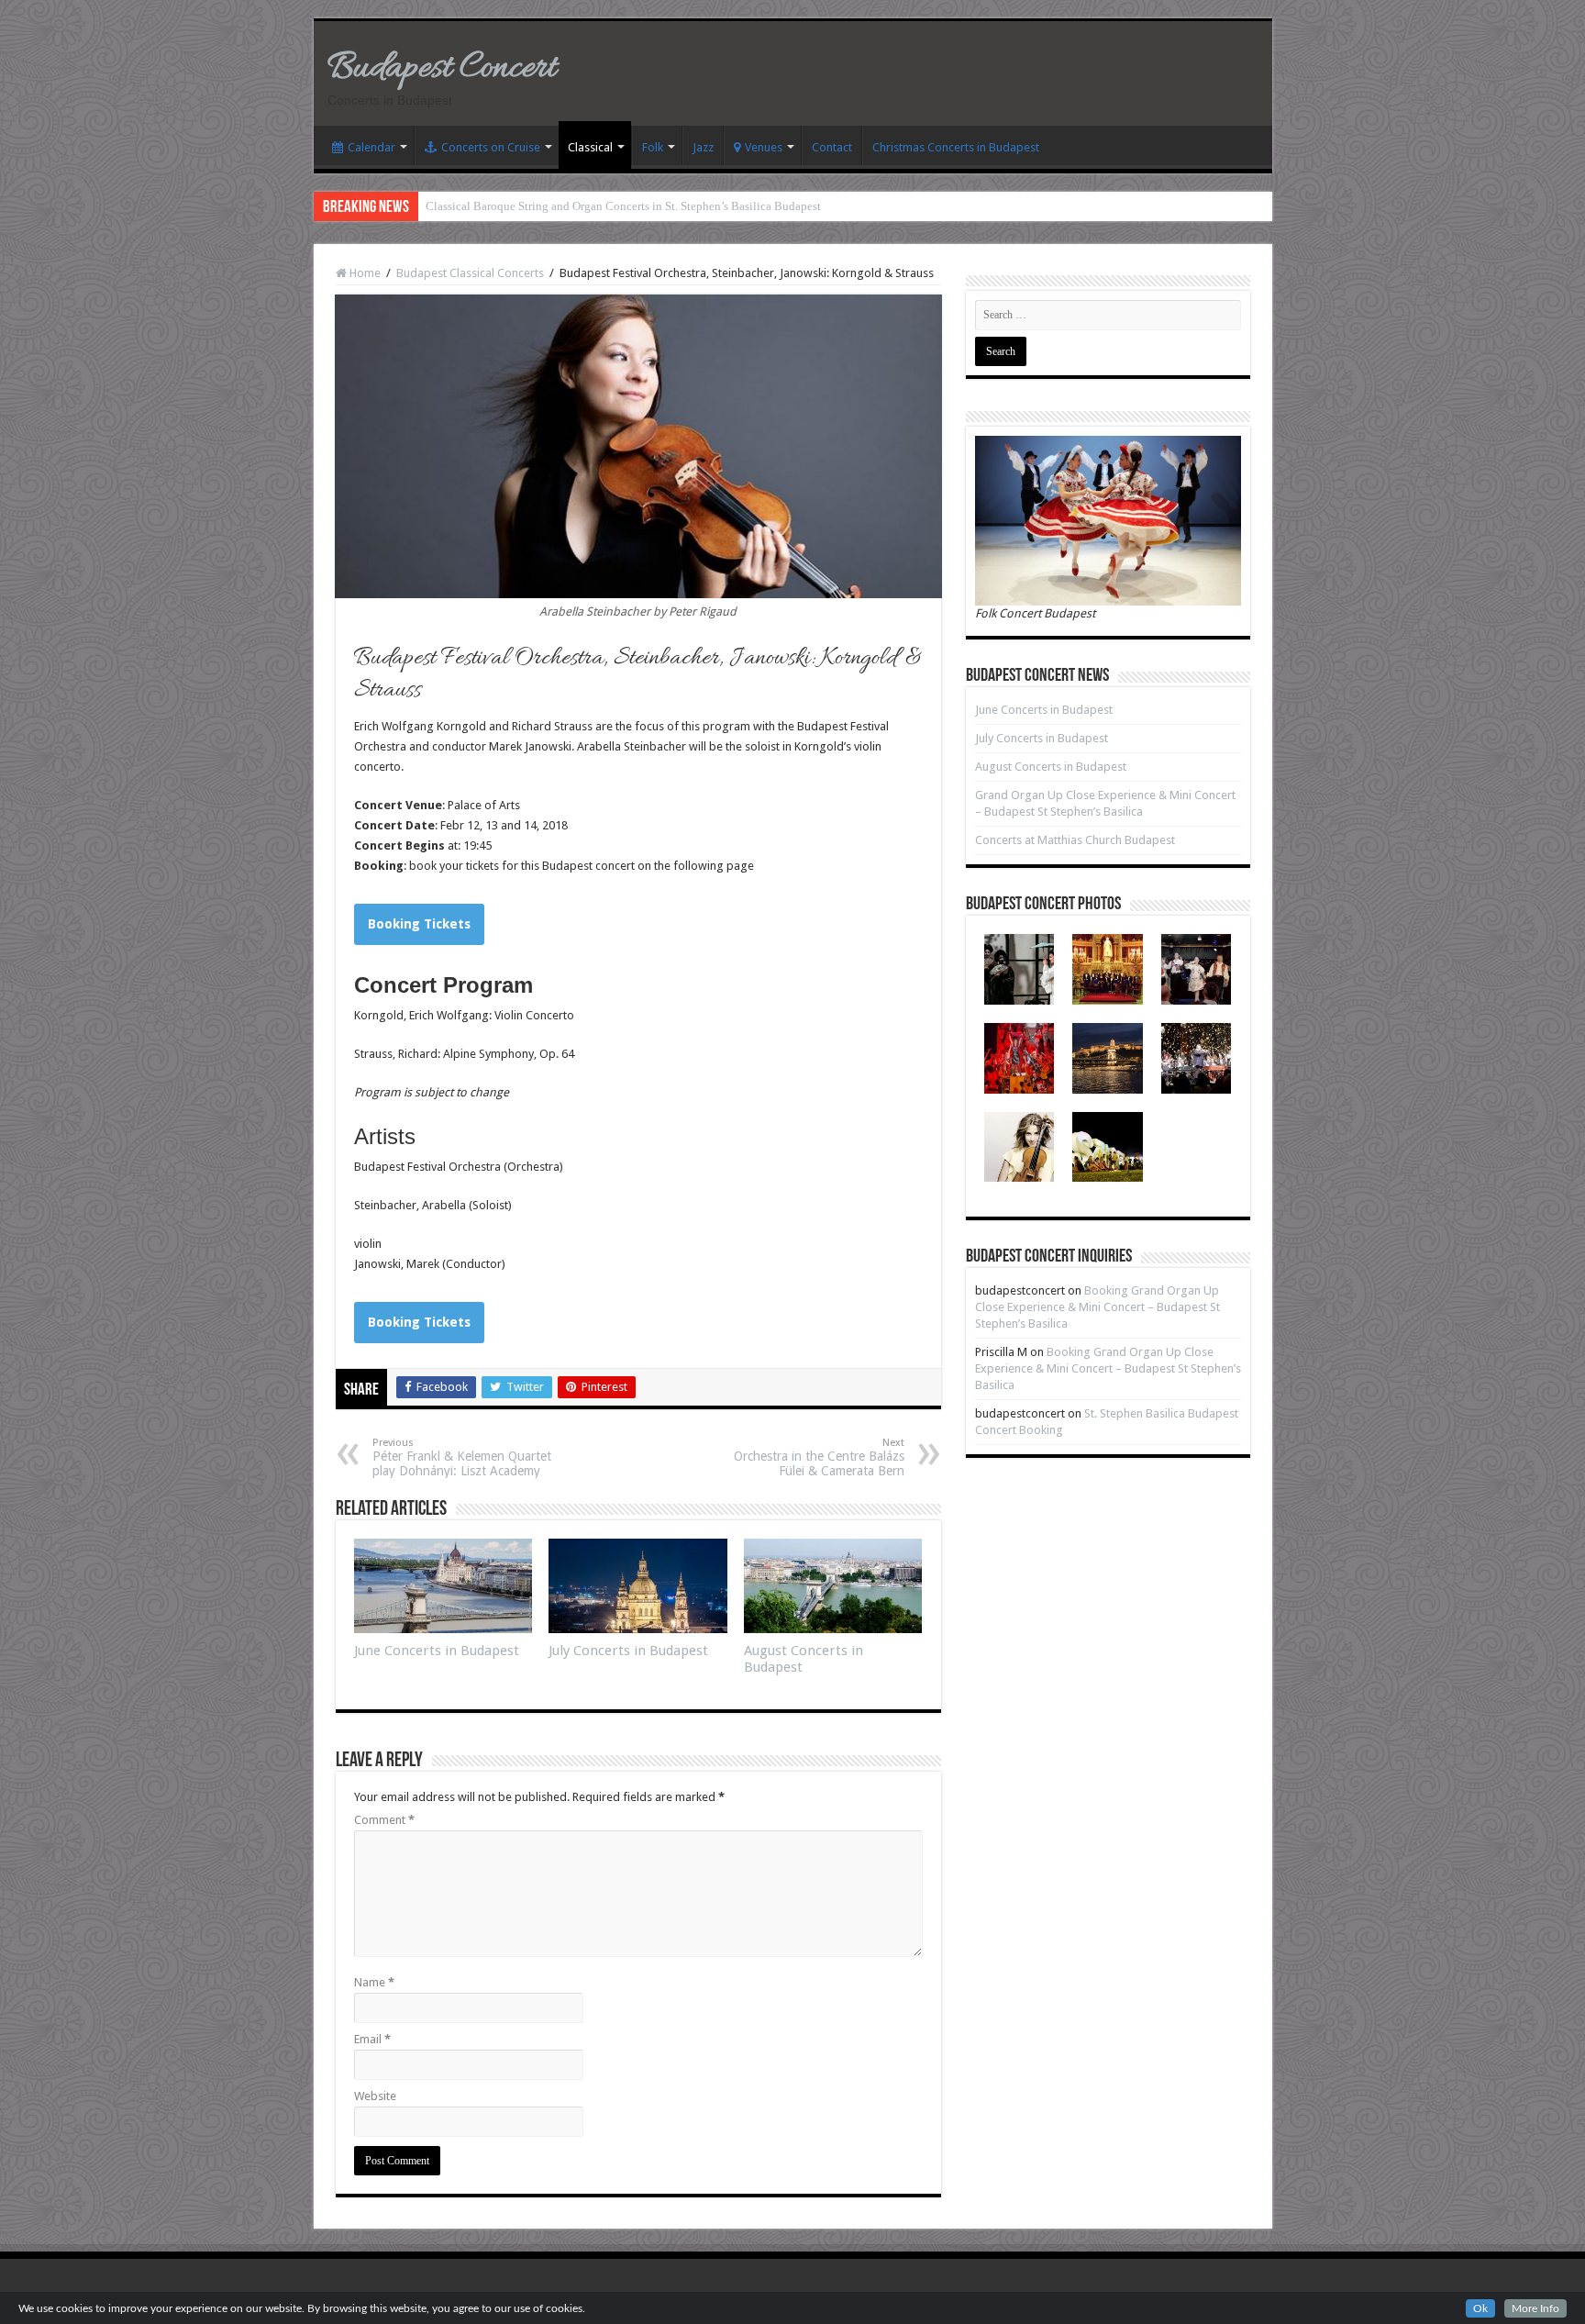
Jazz (703, 147)
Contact (832, 147)
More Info (1535, 2308)
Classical (590, 147)
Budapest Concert (442, 68)
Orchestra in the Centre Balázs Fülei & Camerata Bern (819, 1457)
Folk (653, 147)
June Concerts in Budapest (437, 1651)
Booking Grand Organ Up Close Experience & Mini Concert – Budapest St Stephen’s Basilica (1097, 1307)
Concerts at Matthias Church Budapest (1075, 840)
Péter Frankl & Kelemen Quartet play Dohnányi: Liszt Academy (462, 1457)
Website (375, 2096)
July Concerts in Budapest (628, 1651)
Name (374, 1982)
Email (372, 2039)
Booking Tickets (419, 924)
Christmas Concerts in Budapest (956, 147)
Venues (764, 147)
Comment (384, 1820)
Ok (1480, 2308)
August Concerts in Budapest (1051, 767)
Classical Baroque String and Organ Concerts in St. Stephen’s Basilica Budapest (623, 206)
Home (364, 273)
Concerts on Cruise (491, 147)
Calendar (371, 147)
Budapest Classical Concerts (470, 273)
